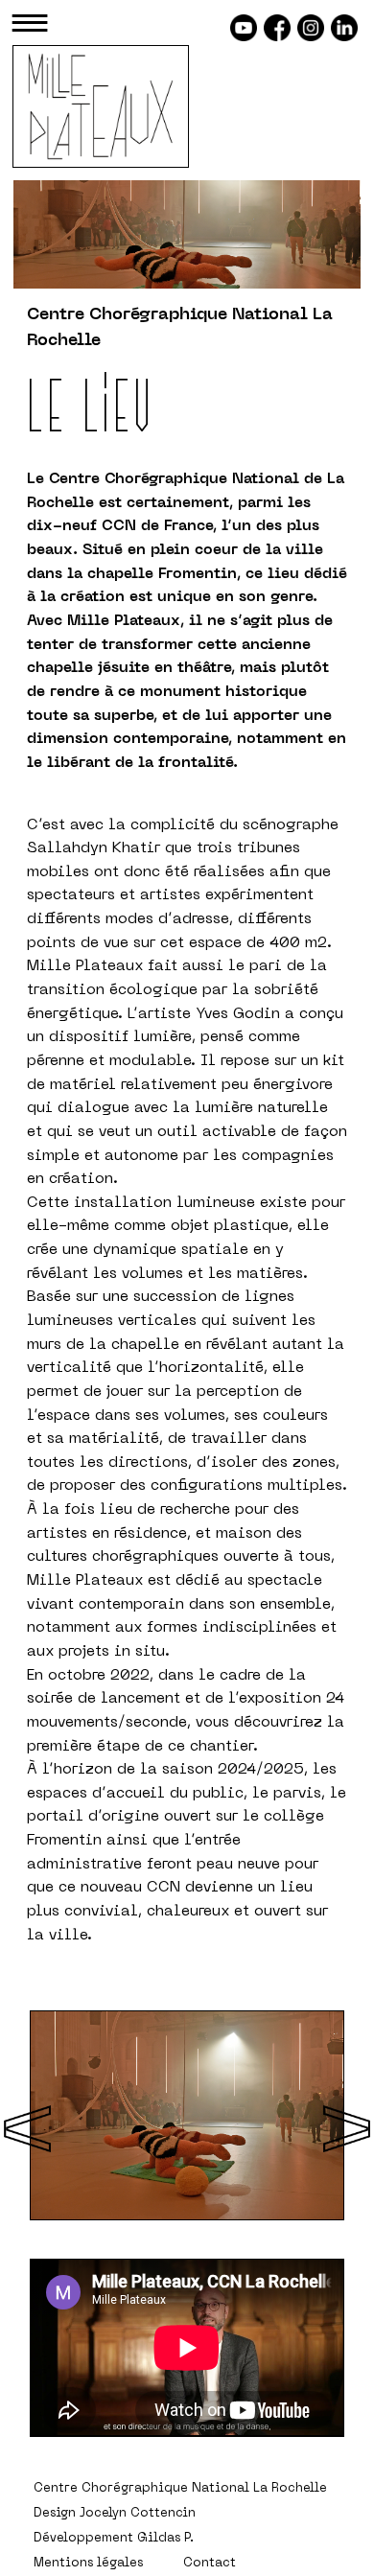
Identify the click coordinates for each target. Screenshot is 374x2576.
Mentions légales (88, 2564)
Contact (210, 2564)
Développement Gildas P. (114, 2539)
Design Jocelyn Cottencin (115, 2514)
